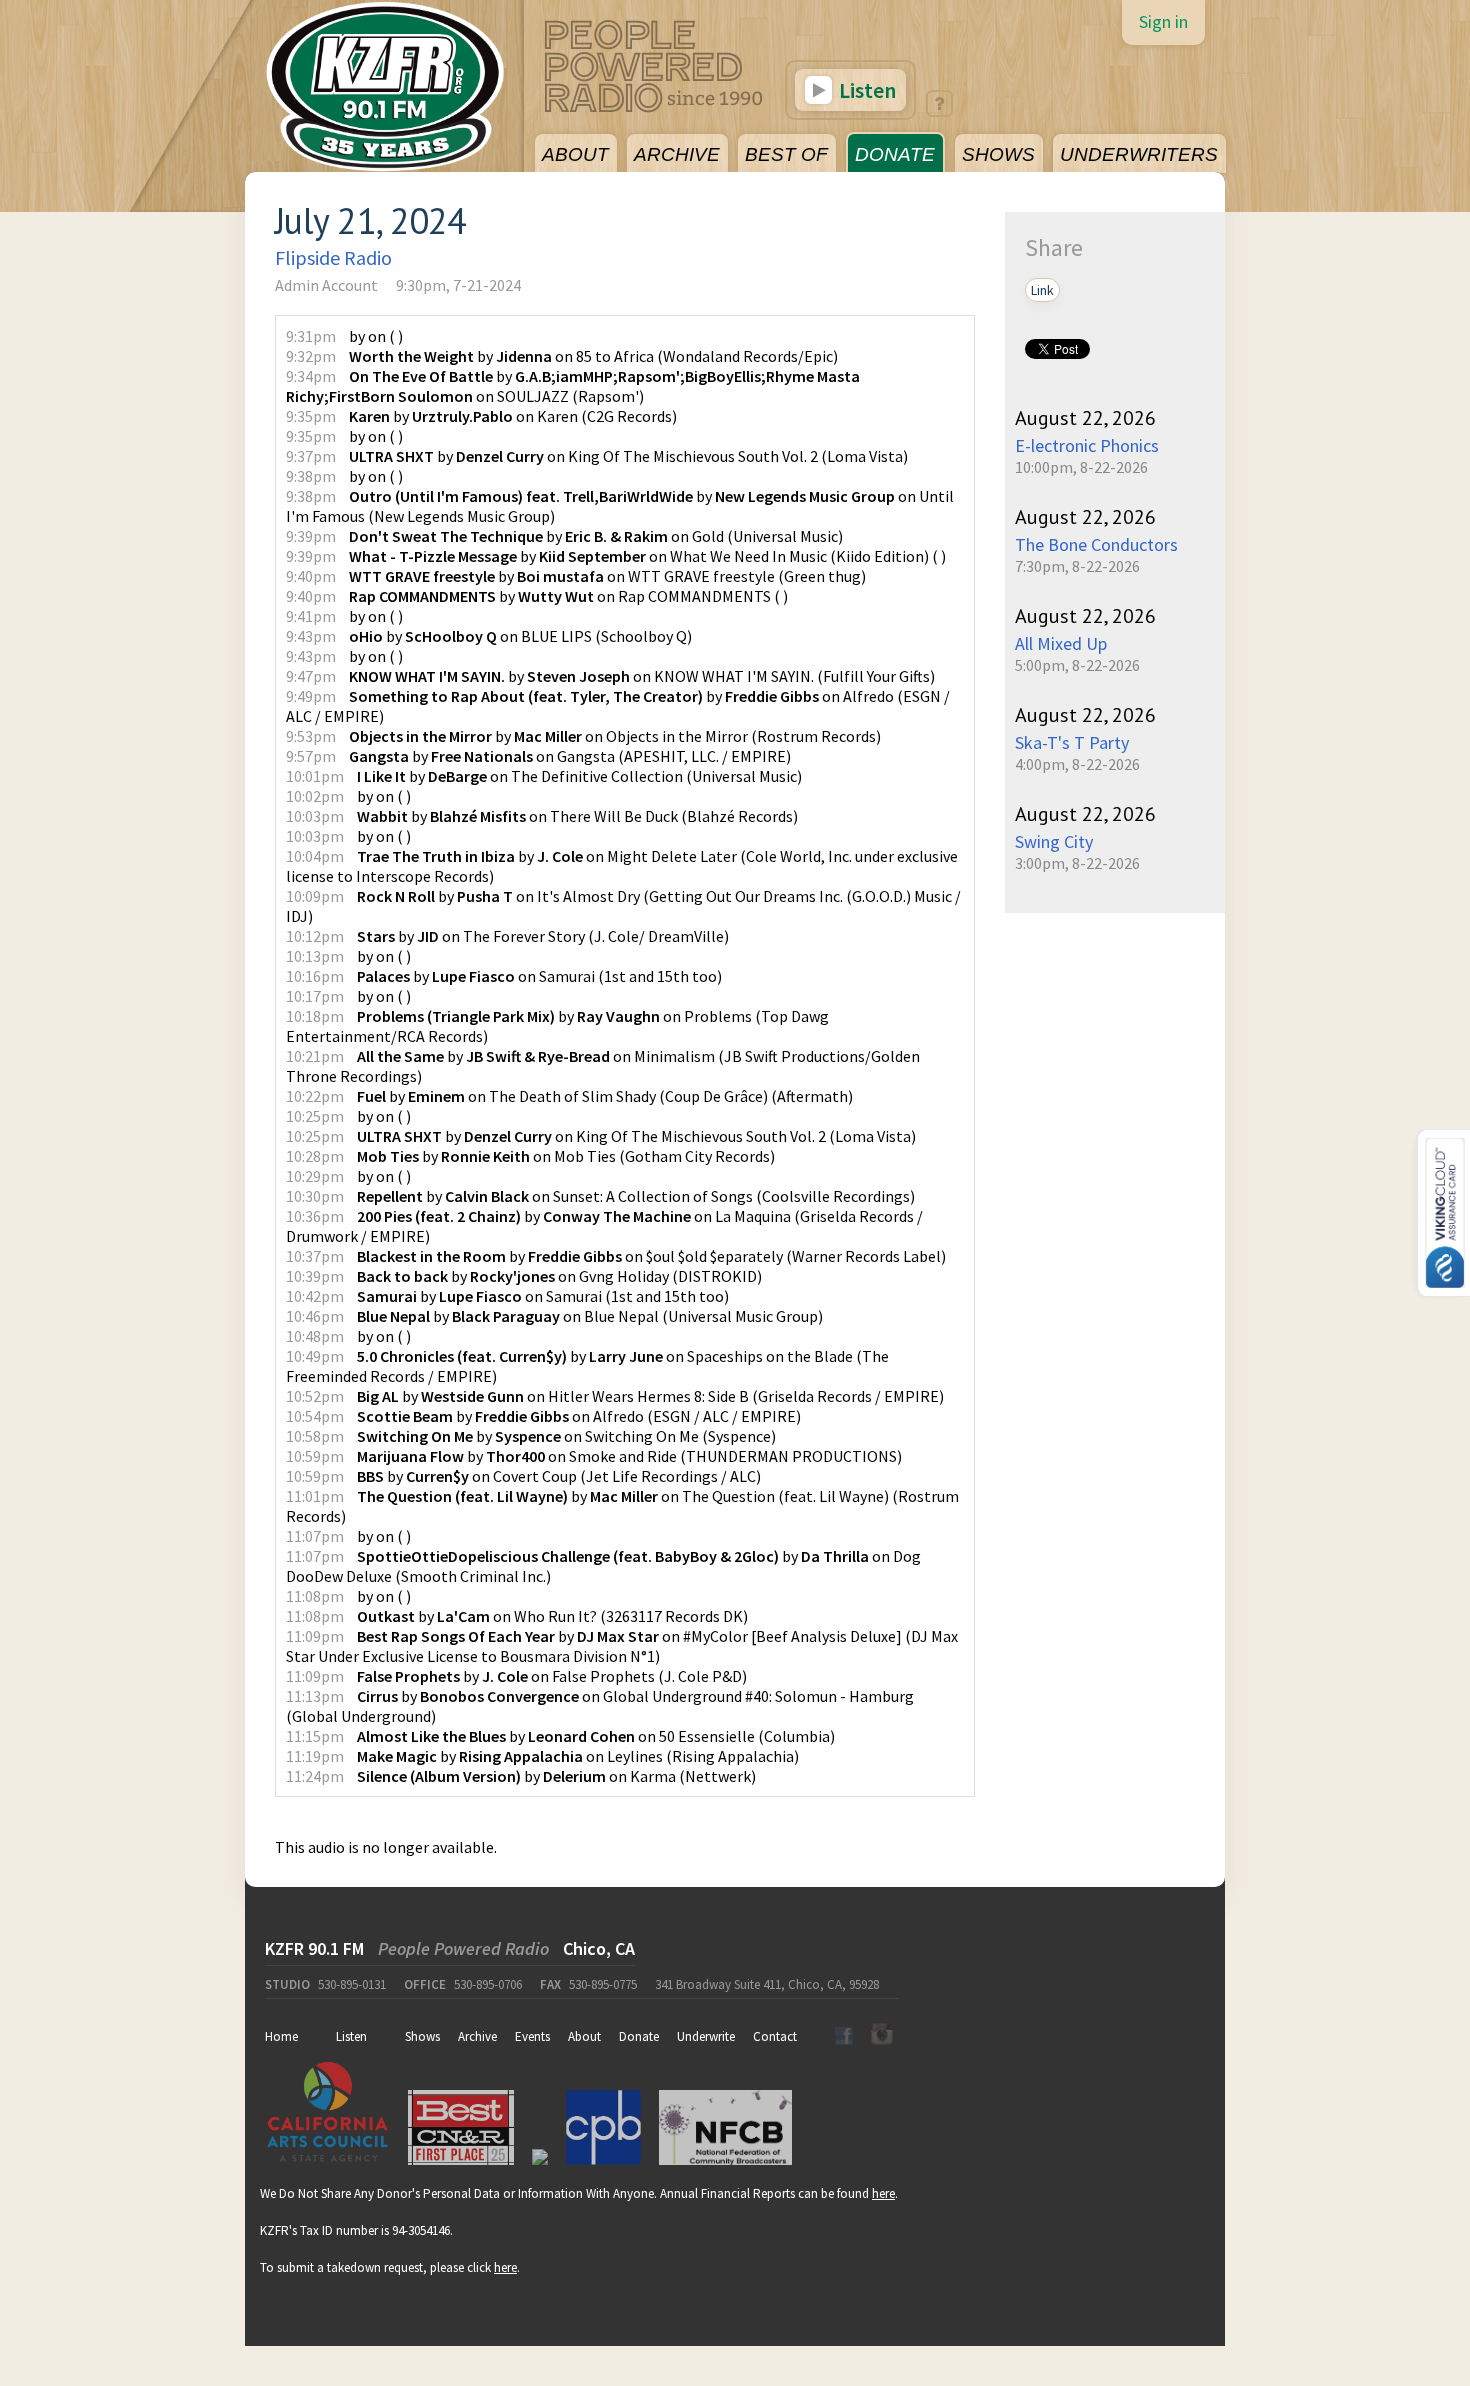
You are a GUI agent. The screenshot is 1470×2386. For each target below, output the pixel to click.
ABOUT (575, 154)
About (584, 2036)
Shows (422, 2036)
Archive (477, 2036)
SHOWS (998, 154)
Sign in (1163, 21)
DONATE (895, 154)
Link (1042, 290)
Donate (639, 2036)
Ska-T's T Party (1072, 742)
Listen (865, 90)
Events (532, 2036)
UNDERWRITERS (1139, 154)
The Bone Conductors (1096, 544)
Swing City (1054, 841)
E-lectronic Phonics (1087, 445)
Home (281, 2036)
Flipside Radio (333, 257)
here (883, 2193)
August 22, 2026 (1085, 418)
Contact (775, 2036)
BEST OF (786, 154)
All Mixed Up (1061, 643)
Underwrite (706, 2036)
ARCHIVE (677, 154)
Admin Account (326, 285)
